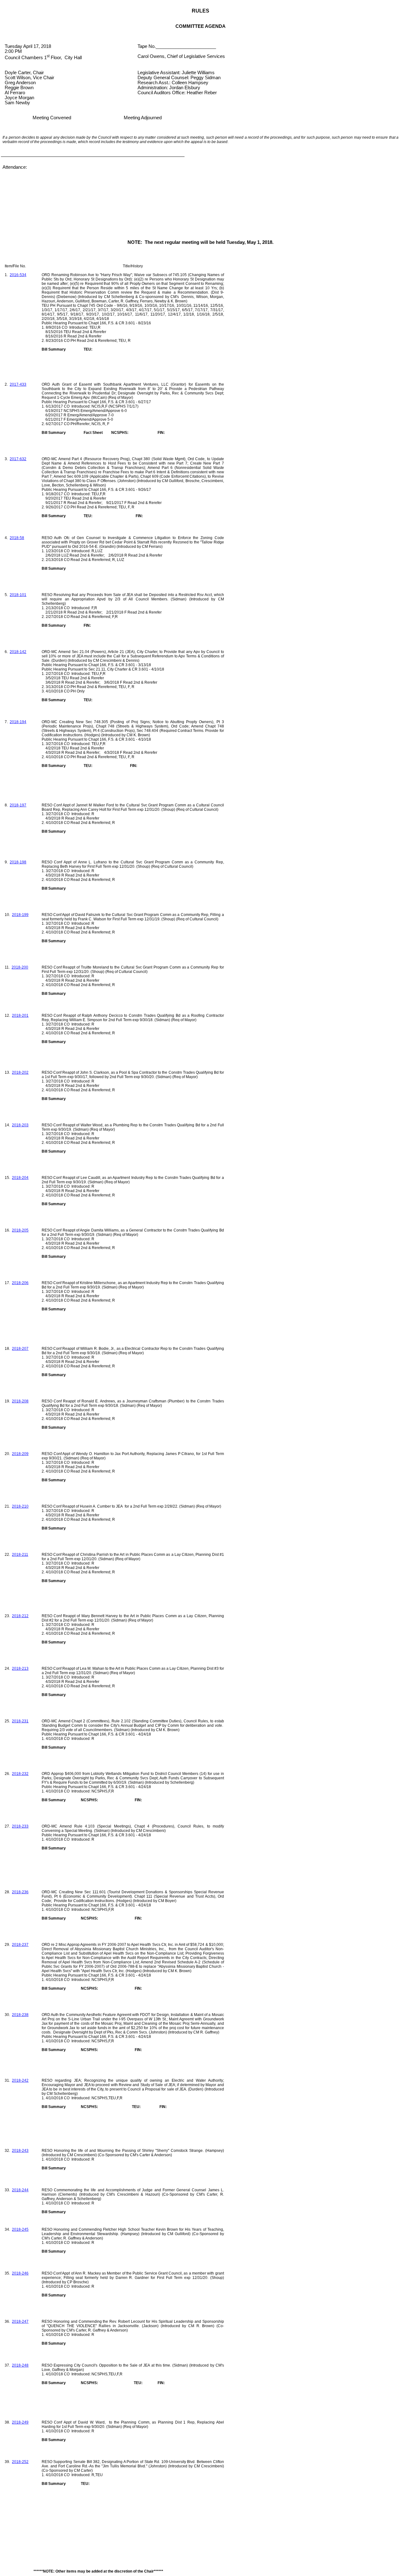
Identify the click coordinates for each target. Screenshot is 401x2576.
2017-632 (18, 459)
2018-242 (20, 2080)
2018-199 (20, 915)
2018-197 (18, 805)
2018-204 (20, 1178)
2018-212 (20, 1616)
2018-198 (18, 862)
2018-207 (20, 1349)
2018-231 (20, 1721)
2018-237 (20, 1945)
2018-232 (20, 1774)
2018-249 (20, 2422)
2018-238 (20, 2015)
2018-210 (20, 1506)
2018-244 (20, 2190)
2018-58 (17, 538)
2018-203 (20, 1125)
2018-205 (20, 1230)
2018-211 (20, 1555)
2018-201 (20, 1015)
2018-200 (20, 967)
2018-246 (20, 2273)
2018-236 (20, 1892)
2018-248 (20, 2365)
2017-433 (18, 384)
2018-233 (20, 1826)
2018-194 (18, 722)
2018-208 (20, 1401)
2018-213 (20, 1668)
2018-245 (20, 2229)
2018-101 (18, 595)
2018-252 (20, 2462)
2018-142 (18, 652)
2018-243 (20, 2151)
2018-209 (20, 1454)
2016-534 (18, 275)
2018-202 (20, 1072)
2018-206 (20, 1283)
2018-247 (20, 2321)
